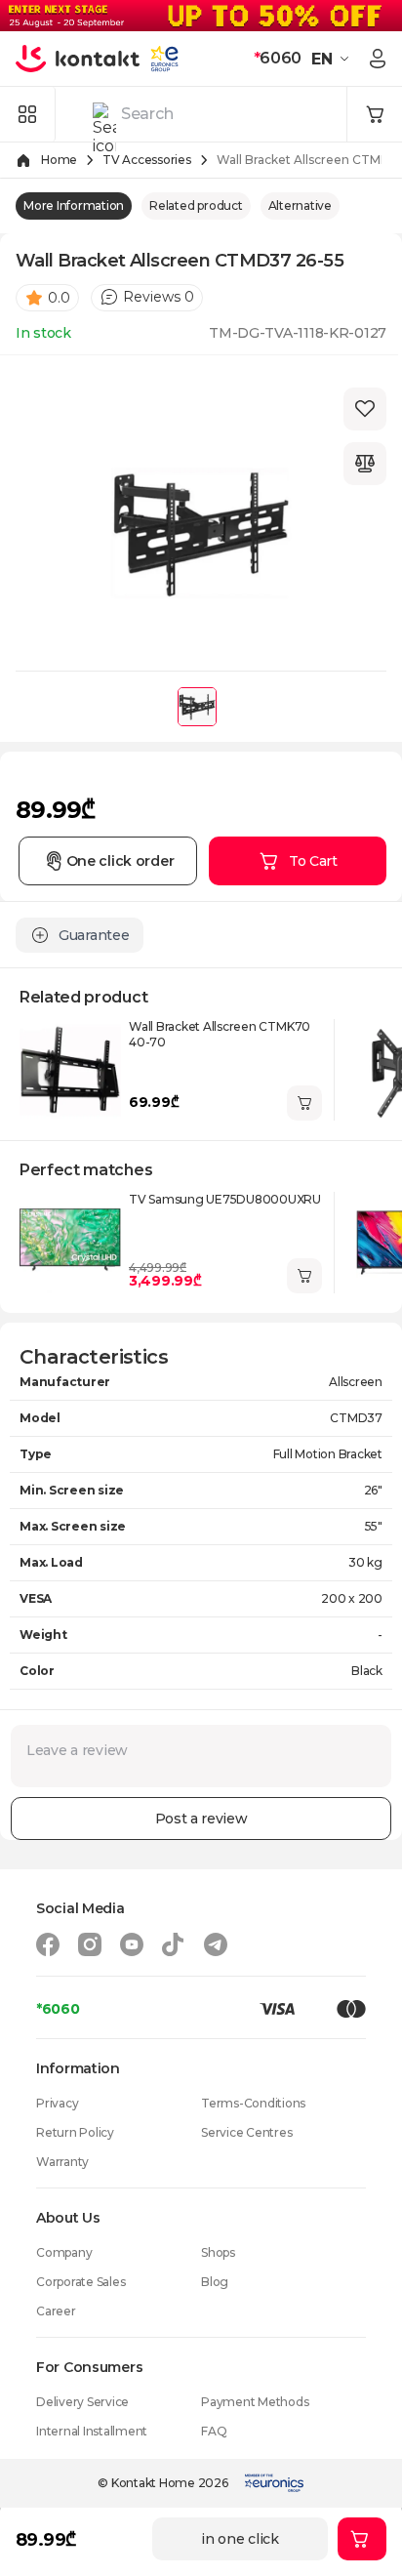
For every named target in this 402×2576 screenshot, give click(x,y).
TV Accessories (147, 160)
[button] (333, 59)
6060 (278, 58)
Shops (218, 2252)
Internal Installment (92, 2431)
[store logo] (78, 59)
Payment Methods (255, 2402)
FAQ (214, 2431)
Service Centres (246, 2132)
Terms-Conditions (253, 2103)
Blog (215, 2282)
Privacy (57, 2103)
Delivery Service (82, 2402)
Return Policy (75, 2132)
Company (64, 2252)
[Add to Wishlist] (365, 409)
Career (56, 2311)
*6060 (58, 2009)
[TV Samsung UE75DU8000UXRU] (70, 1243)
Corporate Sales (80, 2282)
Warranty (62, 2162)
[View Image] (197, 707)
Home (59, 160)
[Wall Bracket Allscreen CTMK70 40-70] (70, 1070)
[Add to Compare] (365, 464)
